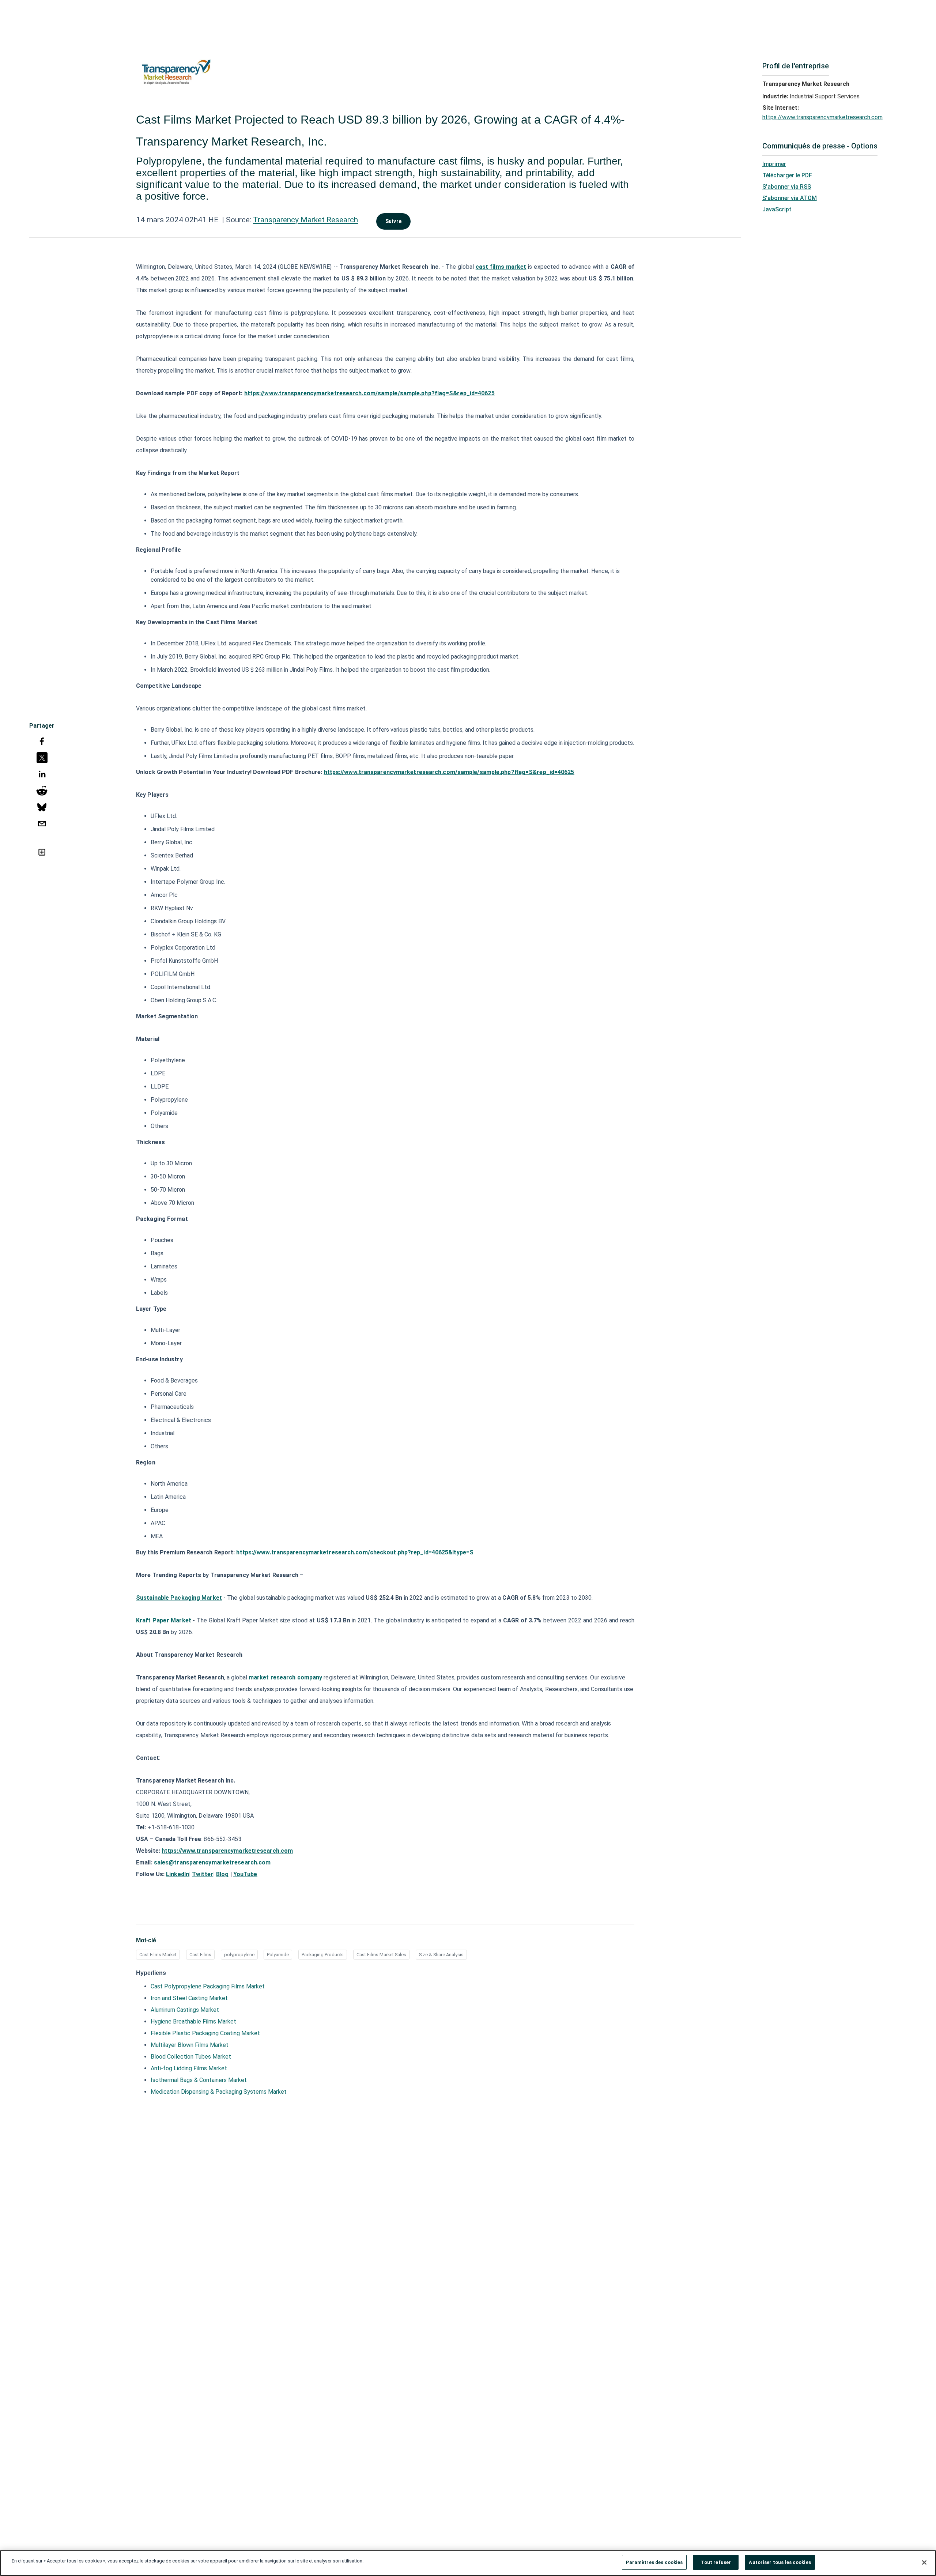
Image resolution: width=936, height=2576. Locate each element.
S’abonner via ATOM (790, 198)
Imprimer (774, 164)
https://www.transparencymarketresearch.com (822, 117)
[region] (468, 2563)
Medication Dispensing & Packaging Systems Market (219, 2092)
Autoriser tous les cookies (780, 2562)
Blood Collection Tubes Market (191, 2057)
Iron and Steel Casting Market (189, 1998)
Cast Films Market (158, 1955)
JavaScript (777, 209)
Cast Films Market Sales (381, 1955)
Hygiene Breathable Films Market (193, 2021)
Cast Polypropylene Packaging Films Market (208, 1986)
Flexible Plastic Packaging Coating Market (205, 2033)
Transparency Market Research (305, 220)
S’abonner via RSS (787, 187)
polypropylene (239, 1955)
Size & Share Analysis (441, 1955)
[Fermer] (924, 2562)
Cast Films (200, 1955)
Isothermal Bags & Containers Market (199, 2080)
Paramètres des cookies (654, 2562)
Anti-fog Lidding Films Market (189, 2068)
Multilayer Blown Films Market (190, 2045)
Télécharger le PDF (787, 175)
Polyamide (278, 1955)
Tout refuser (716, 2562)
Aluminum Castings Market (185, 2010)
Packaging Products (323, 1955)
